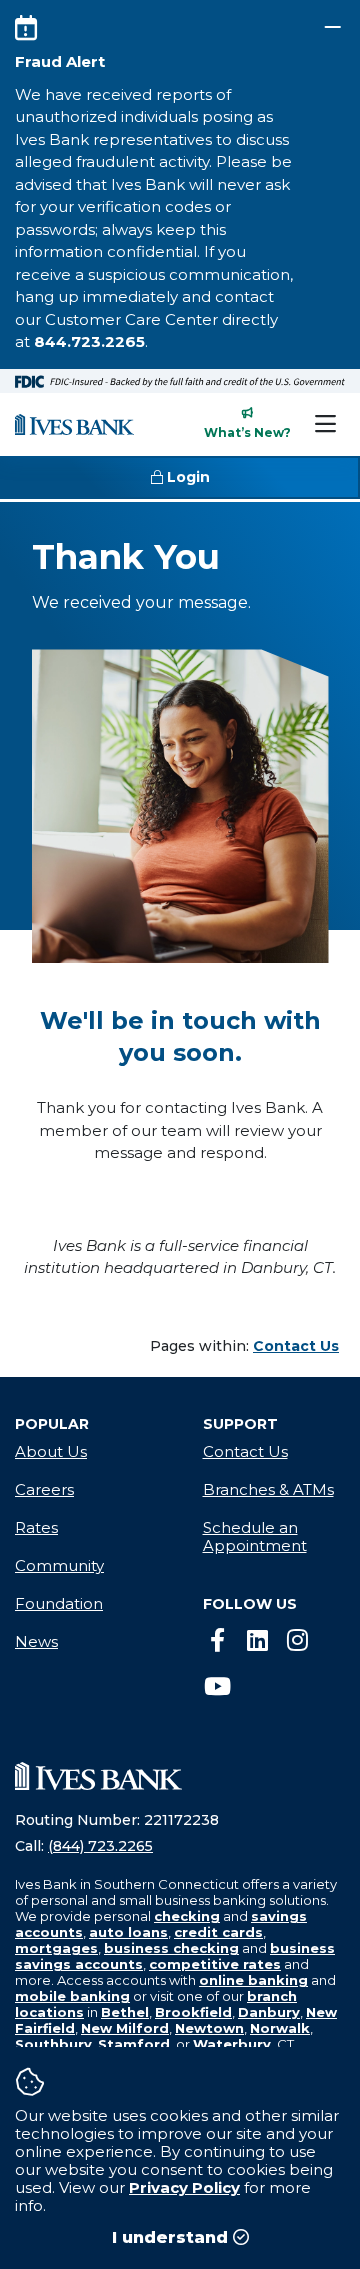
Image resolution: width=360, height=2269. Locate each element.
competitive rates (215, 1964)
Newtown (209, 2028)
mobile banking (72, 1996)
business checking (171, 1948)
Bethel (125, 2012)
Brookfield (193, 2012)
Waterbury (232, 2044)
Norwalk (280, 2028)
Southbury (53, 2044)
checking (187, 1916)
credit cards (218, 1932)
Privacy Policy (184, 2187)
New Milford (125, 2028)
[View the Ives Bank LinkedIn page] (258, 1641)
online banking (253, 1980)
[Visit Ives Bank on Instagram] (298, 1641)
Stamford (134, 2044)
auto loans (128, 1932)
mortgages (56, 1948)
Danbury (269, 2012)
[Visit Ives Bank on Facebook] (218, 1641)
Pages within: (244, 1346)
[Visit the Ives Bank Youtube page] (218, 1687)
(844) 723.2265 (100, 1846)
